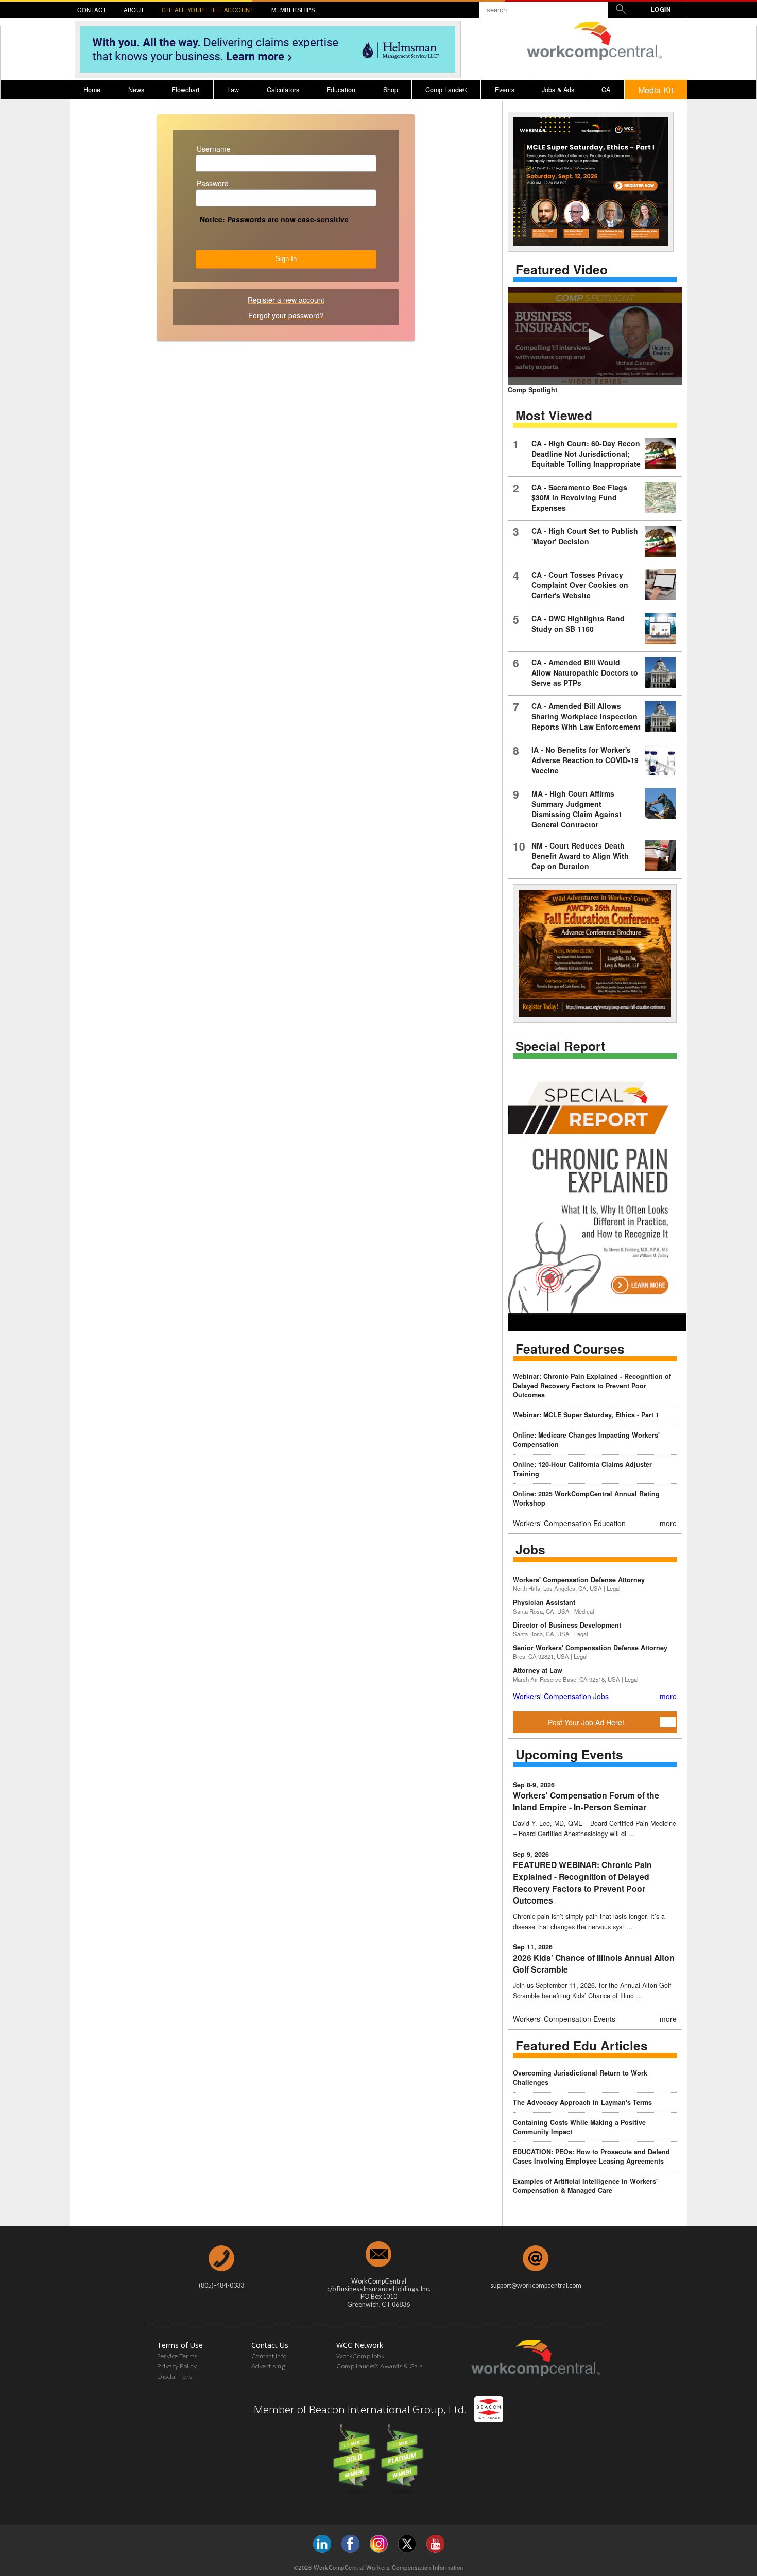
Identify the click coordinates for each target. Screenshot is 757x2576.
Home (92, 90)
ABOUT (134, 10)
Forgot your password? (286, 315)
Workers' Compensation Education (569, 1523)
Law (233, 90)
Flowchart (186, 90)
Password (213, 183)
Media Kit (656, 90)
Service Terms (177, 2356)
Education (341, 90)
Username (214, 149)
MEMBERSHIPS (293, 10)
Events (505, 90)
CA (606, 90)
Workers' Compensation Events (564, 2019)
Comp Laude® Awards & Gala (380, 2366)
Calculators (283, 90)
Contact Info (269, 2356)
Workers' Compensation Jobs (561, 1696)
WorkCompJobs (360, 2356)
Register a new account (286, 300)
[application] (595, 336)
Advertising (269, 2366)
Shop (391, 90)
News (136, 90)
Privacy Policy (177, 2366)
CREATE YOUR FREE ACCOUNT (208, 10)
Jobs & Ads (558, 90)
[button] (595, 336)
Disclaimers (175, 2376)
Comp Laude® (446, 90)
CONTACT (92, 10)
